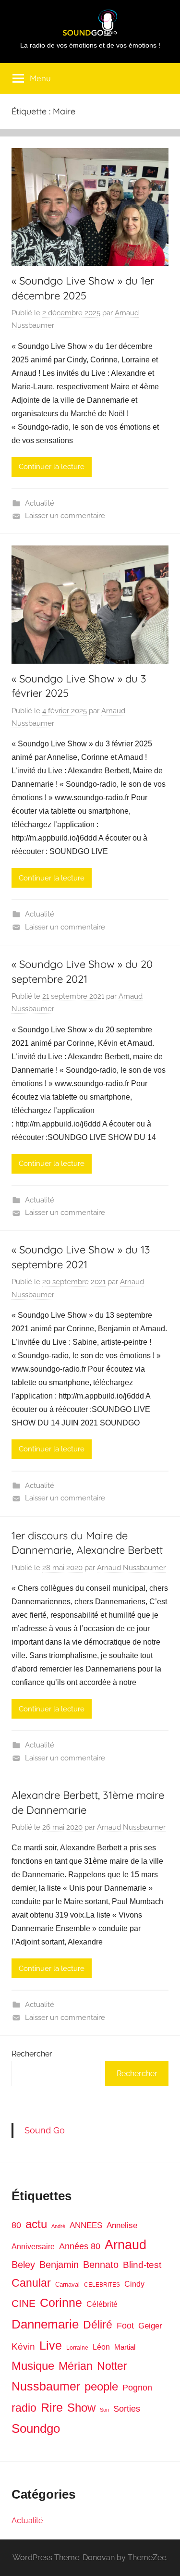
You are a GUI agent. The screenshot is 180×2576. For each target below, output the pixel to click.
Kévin (23, 2347)
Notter (112, 2366)
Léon (101, 2347)
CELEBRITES (102, 2285)
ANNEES (86, 2225)
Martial (125, 2347)
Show (81, 2408)
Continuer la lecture (52, 467)
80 (16, 2225)
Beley (23, 2265)
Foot (125, 2326)
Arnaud (126, 2245)
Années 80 (80, 2246)
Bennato (101, 2265)
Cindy (134, 2284)
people (101, 2386)
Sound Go (45, 2130)
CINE (24, 2303)
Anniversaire (33, 2246)
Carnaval (67, 2285)
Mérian (76, 2366)
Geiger (150, 2326)
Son (104, 2410)
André (58, 2226)
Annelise (122, 2225)
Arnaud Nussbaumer (131, 1568)
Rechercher (32, 2054)
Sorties (127, 2409)
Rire (52, 2408)
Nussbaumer (46, 2386)
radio (24, 2408)
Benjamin (59, 2265)
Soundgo (36, 2428)
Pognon (137, 2388)
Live (51, 2345)
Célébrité (102, 2304)
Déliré (98, 2325)
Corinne (61, 2303)
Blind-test (142, 2265)
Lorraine (77, 2348)
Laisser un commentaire (65, 516)
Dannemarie (45, 2324)
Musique (33, 2366)
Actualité (40, 503)
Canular (31, 2283)
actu (36, 2224)
